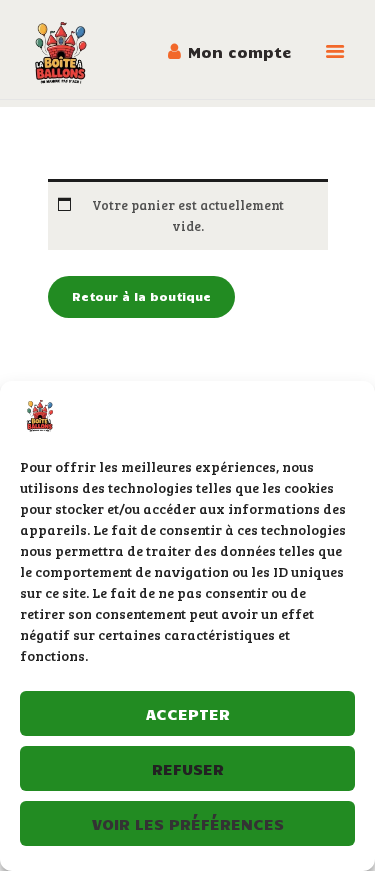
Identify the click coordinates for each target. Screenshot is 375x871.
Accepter (188, 713)
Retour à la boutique (141, 296)
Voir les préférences (188, 823)
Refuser (188, 768)
